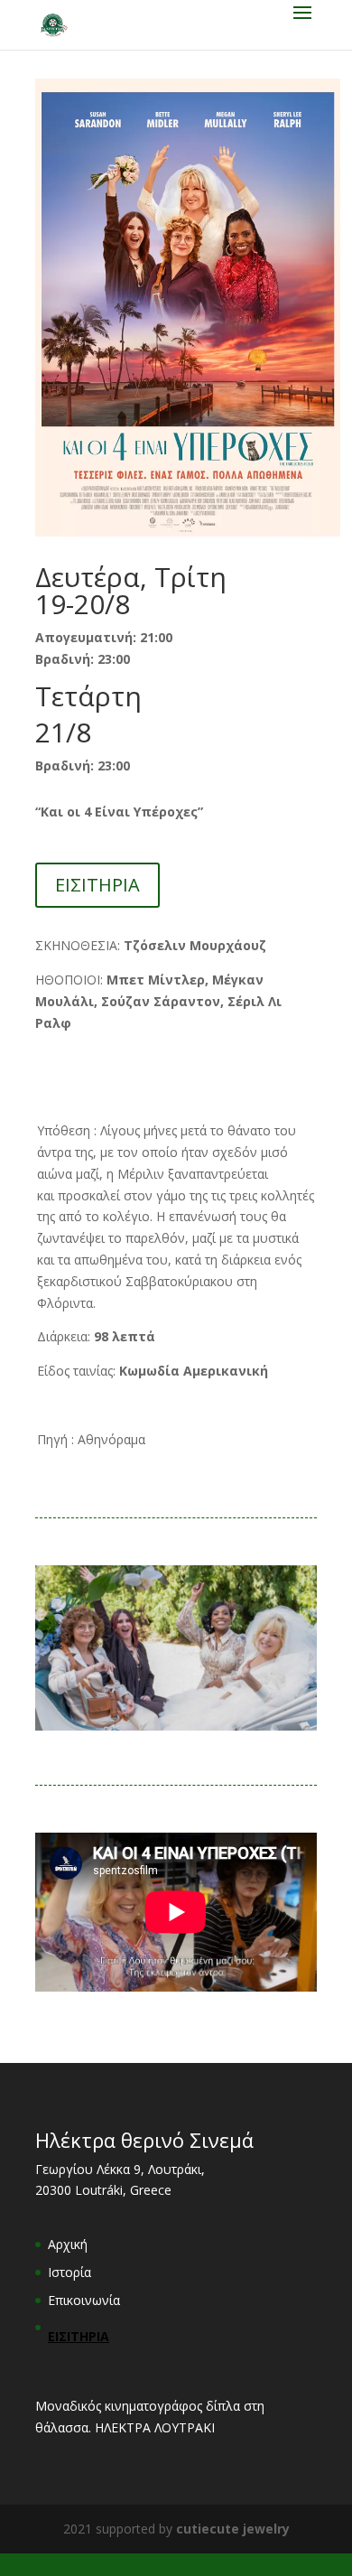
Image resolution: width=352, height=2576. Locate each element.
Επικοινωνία (84, 2300)
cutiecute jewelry (233, 2529)
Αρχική (68, 2244)
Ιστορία (69, 2272)
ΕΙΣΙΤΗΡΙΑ (97, 885)
